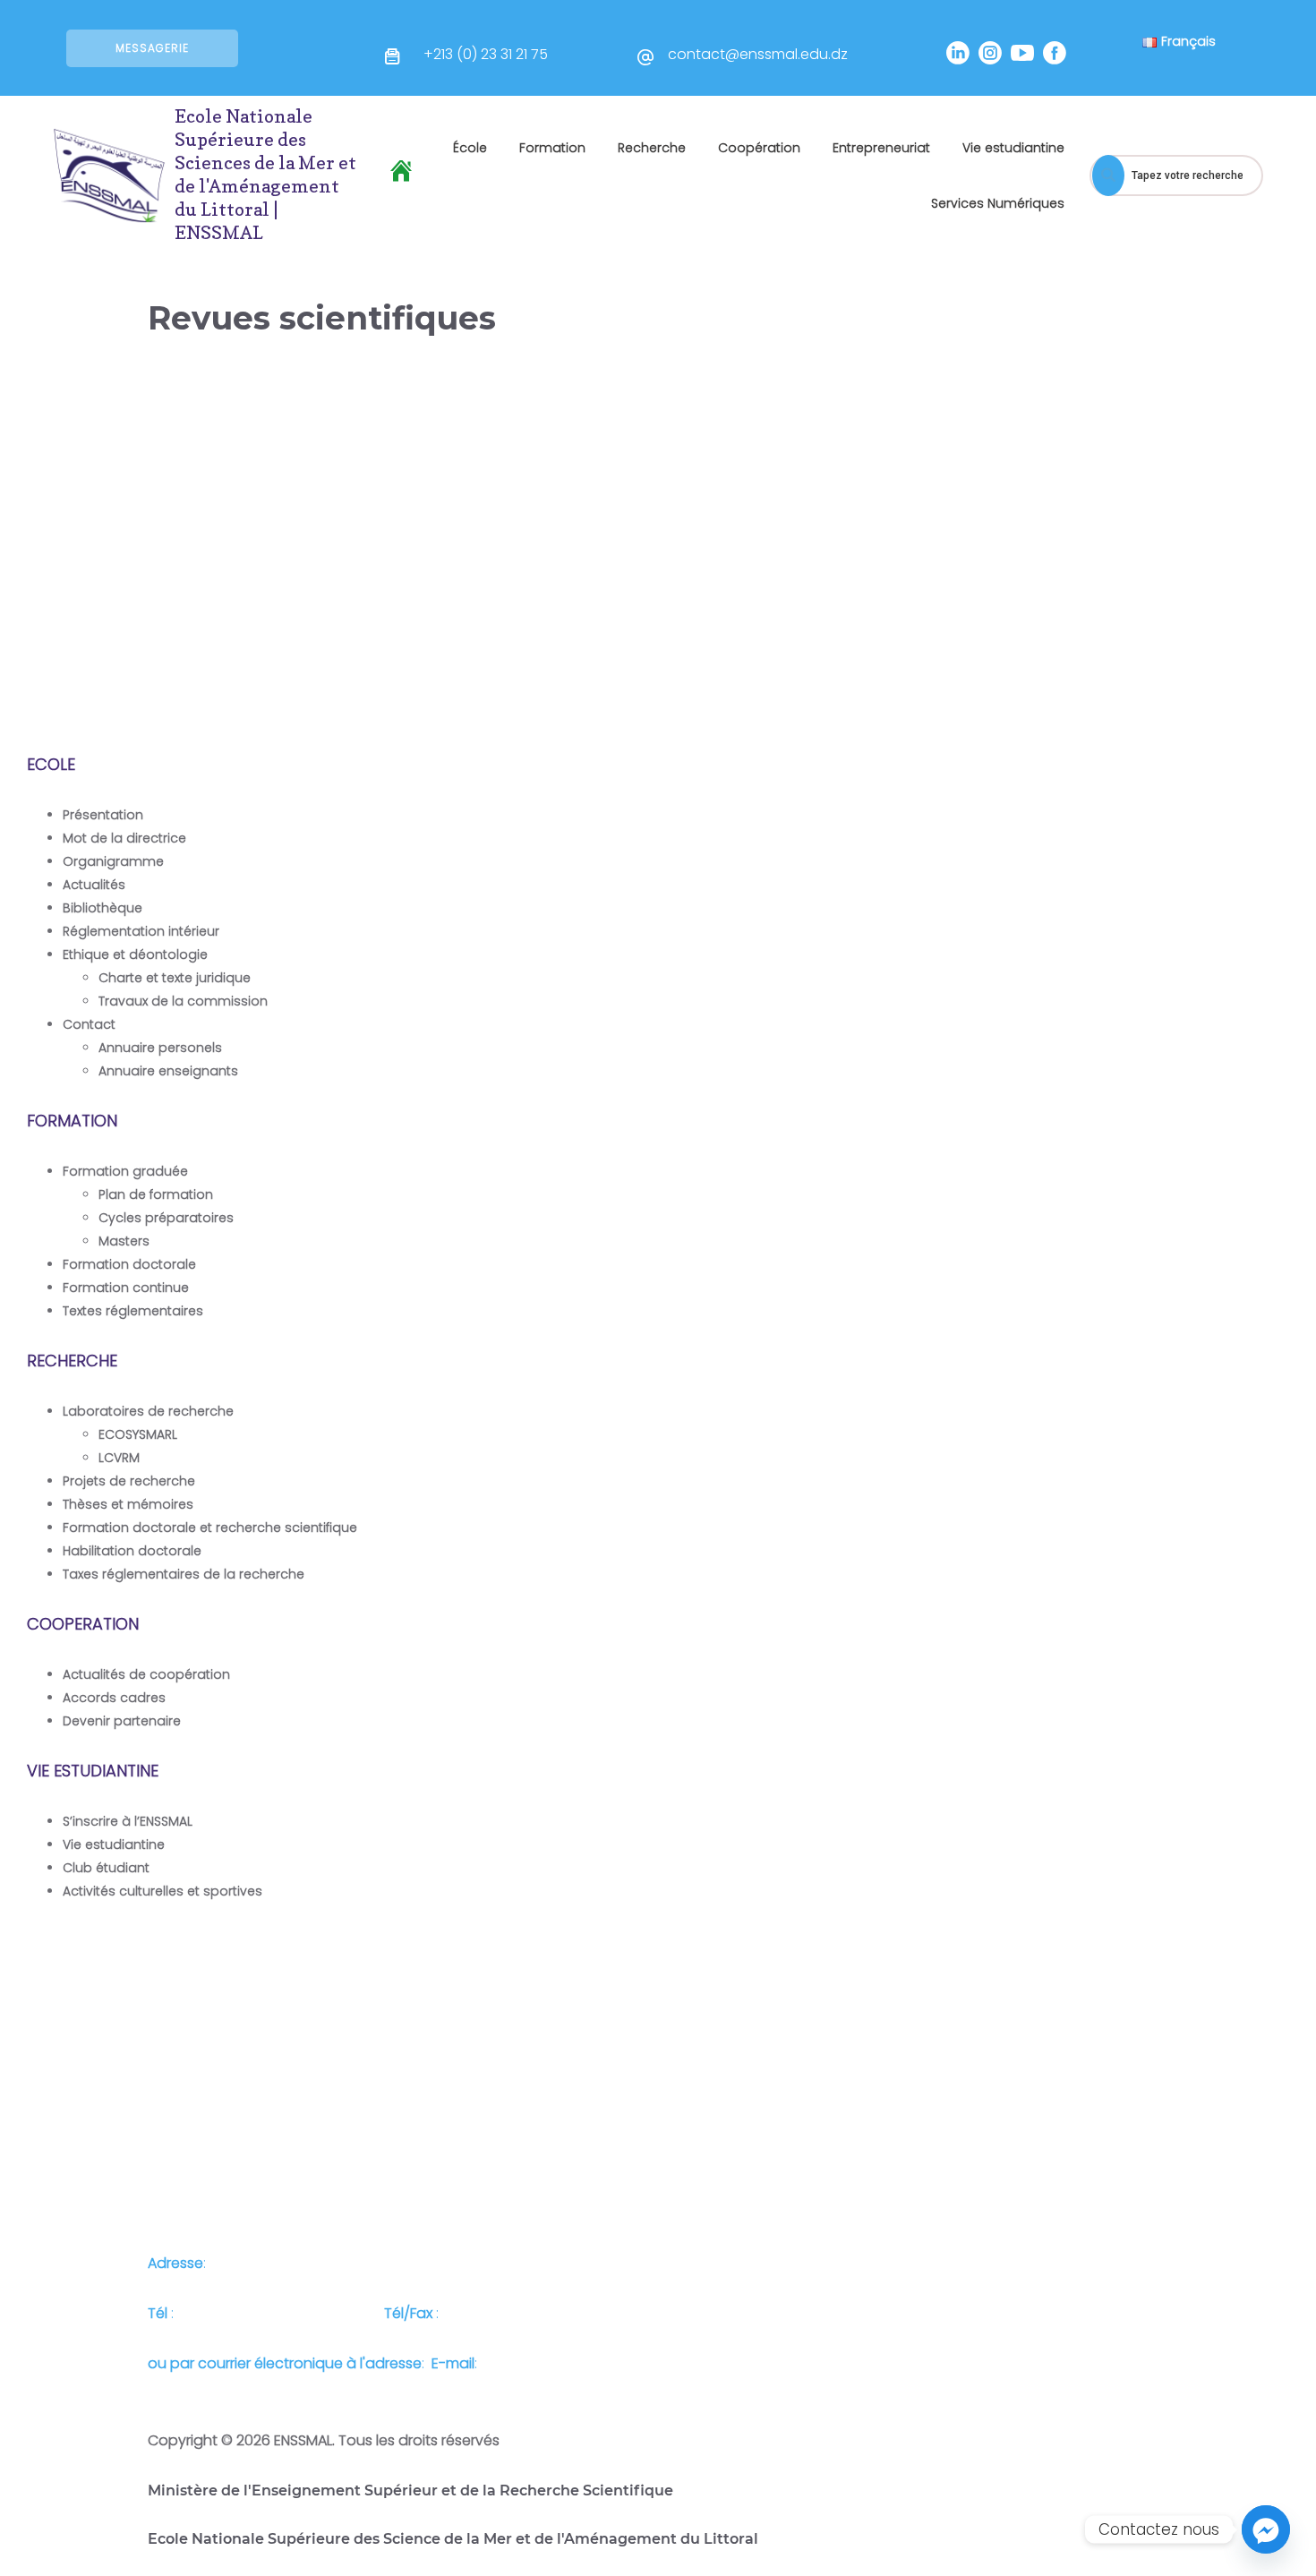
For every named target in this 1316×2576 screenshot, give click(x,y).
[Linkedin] (958, 53)
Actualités (94, 885)
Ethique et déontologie (135, 954)
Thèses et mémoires (128, 1504)
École (470, 148)
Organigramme (113, 861)
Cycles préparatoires (166, 1218)
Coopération (759, 148)
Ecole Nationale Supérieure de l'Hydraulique (131, 679)
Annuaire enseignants (168, 1071)
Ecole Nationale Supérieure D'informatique (625, 593)
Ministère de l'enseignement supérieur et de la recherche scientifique (125, 603)
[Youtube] (1022, 53)
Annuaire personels (160, 1048)
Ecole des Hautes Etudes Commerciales (365, 642)
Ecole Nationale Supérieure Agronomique (1130, 593)
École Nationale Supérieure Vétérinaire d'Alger (624, 659)
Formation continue (126, 1288)
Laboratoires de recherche (148, 1411)
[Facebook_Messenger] (1266, 2529)
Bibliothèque (103, 908)
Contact (89, 1024)
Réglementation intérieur (141, 931)
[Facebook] (1055, 53)
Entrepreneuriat (881, 148)
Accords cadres (114, 1698)
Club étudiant (106, 1868)
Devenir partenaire (122, 1721)
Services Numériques (998, 203)
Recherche (652, 148)
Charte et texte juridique (175, 978)
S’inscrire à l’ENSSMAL (128, 1821)
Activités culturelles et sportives (162, 1891)
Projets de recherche (129, 1481)
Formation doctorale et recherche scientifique (210, 1528)
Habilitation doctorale (132, 1551)
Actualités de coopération (146, 1674)
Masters (124, 1241)
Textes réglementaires (133, 1311)
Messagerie (152, 48)
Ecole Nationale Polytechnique (385, 585)
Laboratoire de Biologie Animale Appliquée (1147, 659)
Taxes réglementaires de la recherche (184, 1574)
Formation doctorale (129, 1264)
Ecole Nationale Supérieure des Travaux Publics (892, 593)
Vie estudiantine (1013, 148)
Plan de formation (156, 1194)
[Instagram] (990, 53)
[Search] (1108, 175)
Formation (552, 148)
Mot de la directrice (124, 838)
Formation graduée (125, 1171)
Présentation (103, 815)
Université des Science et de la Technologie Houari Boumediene (898, 659)
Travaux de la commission (183, 1001)
